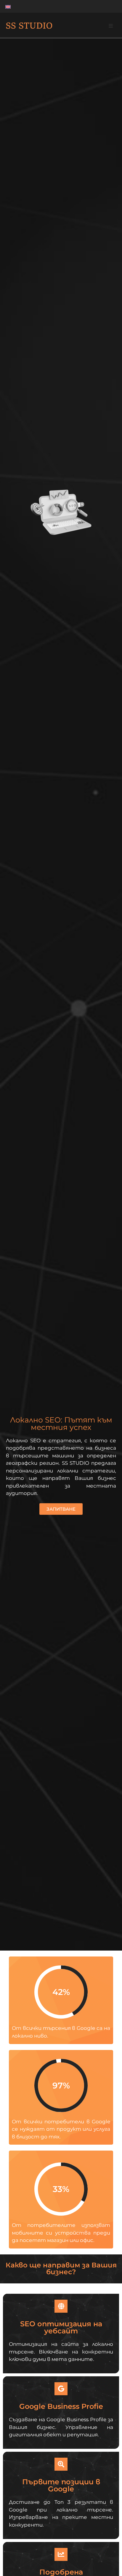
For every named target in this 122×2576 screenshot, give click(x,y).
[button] (111, 26)
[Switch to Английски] (8, 6)
